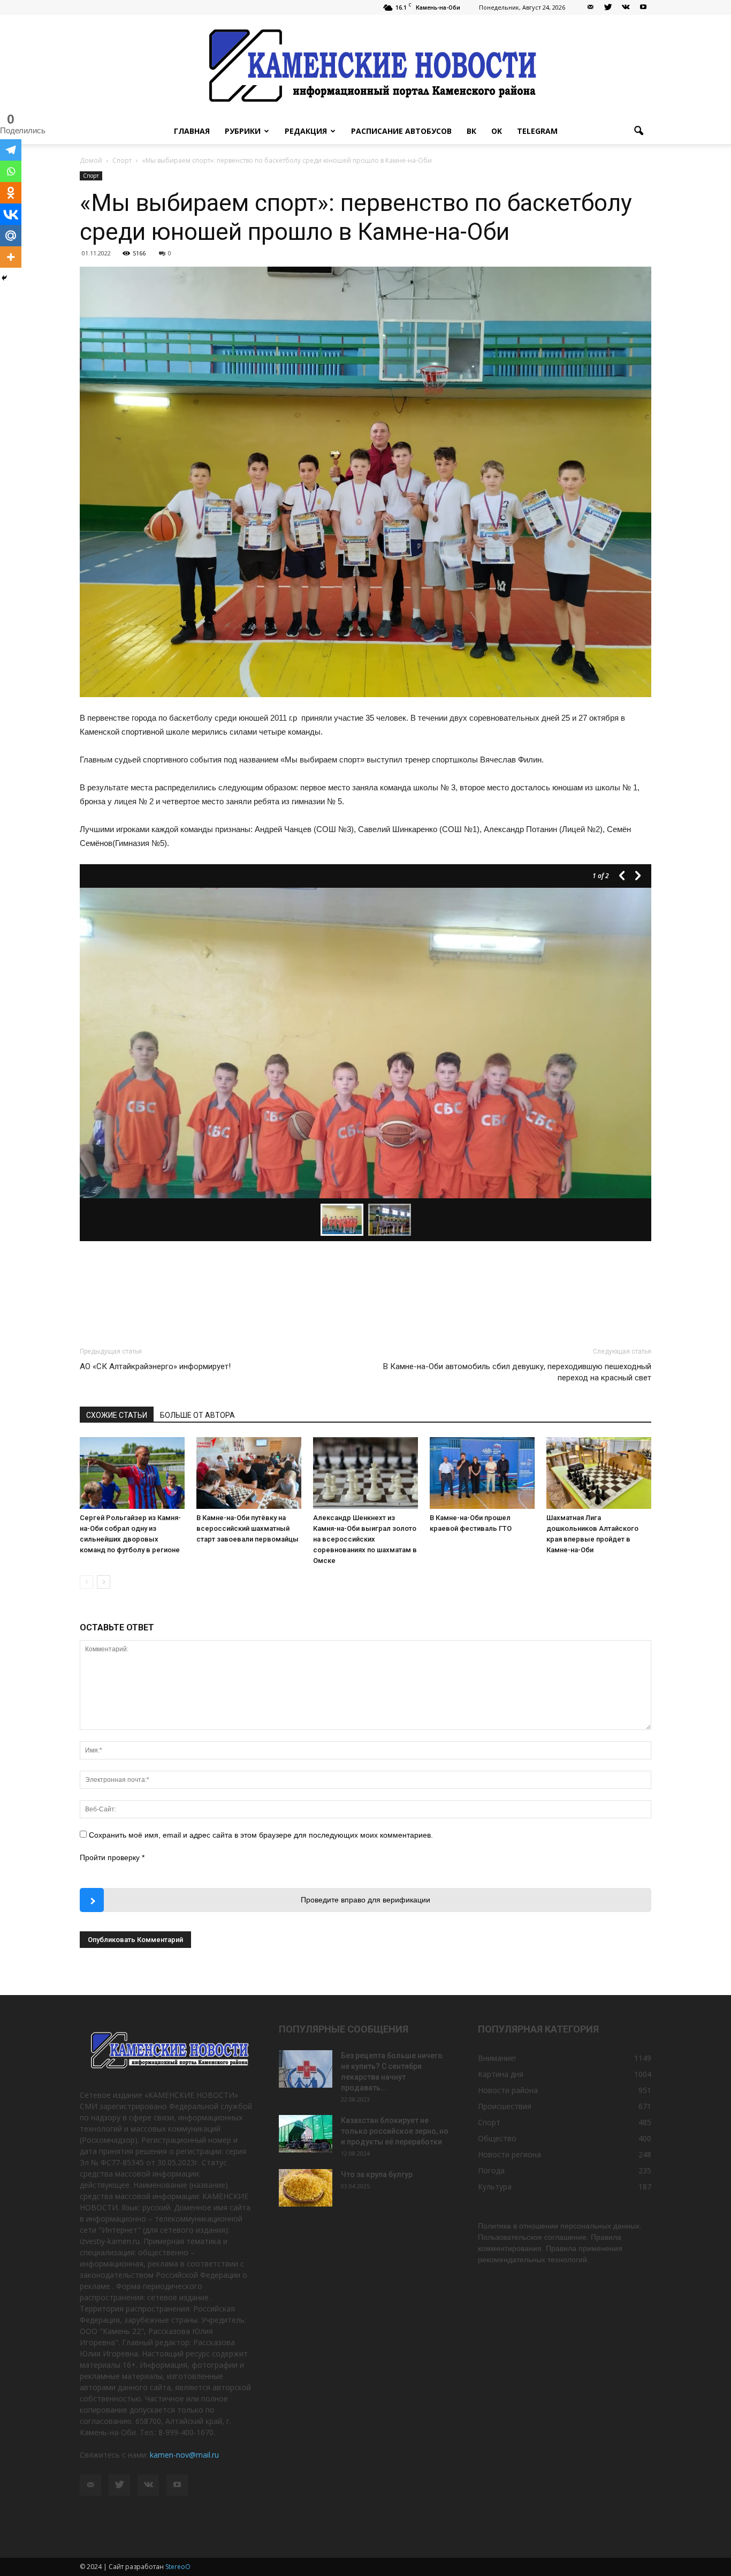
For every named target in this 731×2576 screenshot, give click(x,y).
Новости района (508, 2090)
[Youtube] (643, 7)
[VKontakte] (626, 7)
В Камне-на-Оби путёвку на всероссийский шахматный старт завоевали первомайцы (248, 1528)
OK (497, 131)
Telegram (537, 131)
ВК (471, 131)
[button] (638, 131)
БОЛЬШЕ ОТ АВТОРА (197, 1415)
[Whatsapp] (11, 171)
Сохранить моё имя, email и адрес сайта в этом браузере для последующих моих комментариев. (261, 1835)
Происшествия (505, 2106)
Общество (497, 2138)
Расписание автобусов (401, 131)
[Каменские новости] (365, 67)
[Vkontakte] (11, 214)
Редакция (306, 131)
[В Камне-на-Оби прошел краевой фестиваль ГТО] (482, 1473)
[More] (11, 257)
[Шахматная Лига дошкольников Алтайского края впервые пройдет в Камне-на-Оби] (599, 1473)
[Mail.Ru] (11, 236)
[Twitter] (608, 7)
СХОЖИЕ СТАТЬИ (117, 1415)
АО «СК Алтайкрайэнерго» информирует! (155, 1366)
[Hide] (4, 278)
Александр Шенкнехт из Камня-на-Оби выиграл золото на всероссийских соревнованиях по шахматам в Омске (365, 1539)
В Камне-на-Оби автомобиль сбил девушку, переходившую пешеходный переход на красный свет (517, 1372)
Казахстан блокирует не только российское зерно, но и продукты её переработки (395, 2131)
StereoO (178, 2567)
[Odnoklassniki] (11, 193)
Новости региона (509, 2154)
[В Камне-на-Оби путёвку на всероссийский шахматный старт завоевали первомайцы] (249, 1473)
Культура (495, 2186)
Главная (192, 131)
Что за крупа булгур (377, 2174)
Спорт (91, 176)
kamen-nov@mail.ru (184, 2455)
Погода (491, 2170)
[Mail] (590, 7)
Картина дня (501, 2074)
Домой (91, 160)
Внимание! (497, 2058)
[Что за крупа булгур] (306, 2188)
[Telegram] (11, 150)
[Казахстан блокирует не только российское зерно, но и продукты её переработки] (306, 2134)
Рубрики (243, 131)
